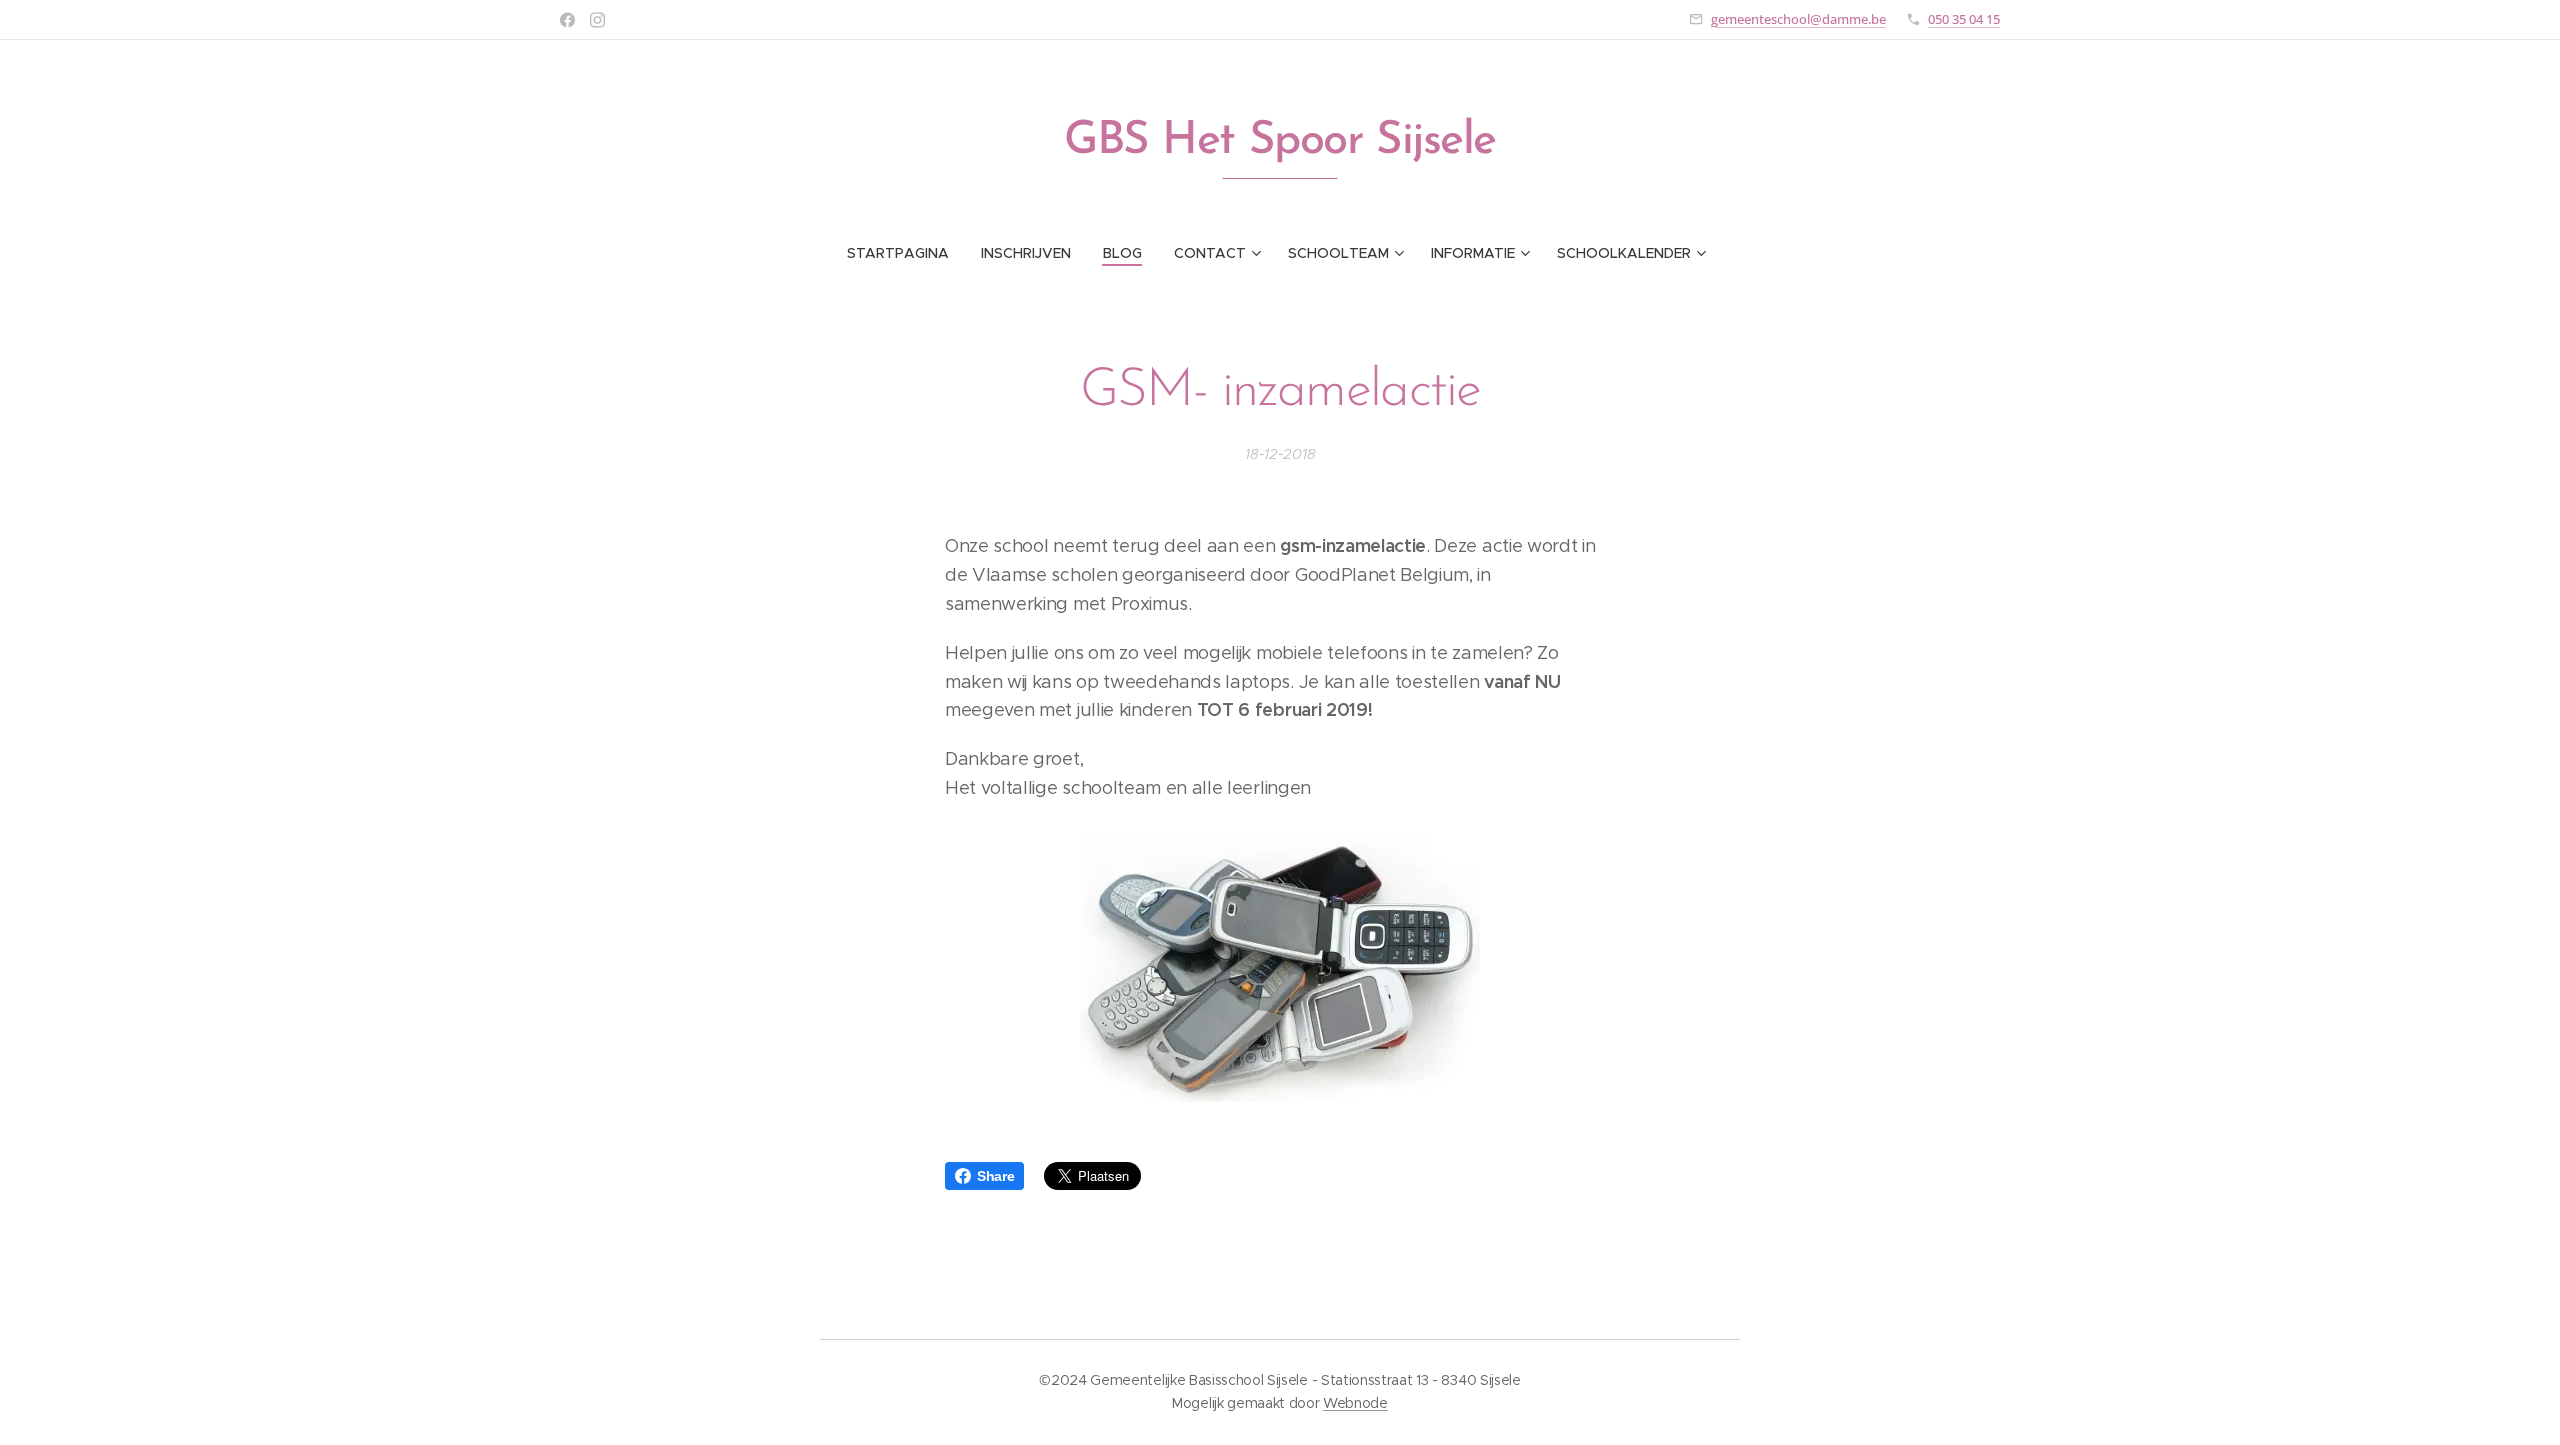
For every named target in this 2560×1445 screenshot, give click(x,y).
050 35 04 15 (1964, 19)
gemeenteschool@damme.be (1798, 19)
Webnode (1355, 1403)
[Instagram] (597, 20)
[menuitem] (906, 253)
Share (995, 1176)
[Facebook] (567, 20)
